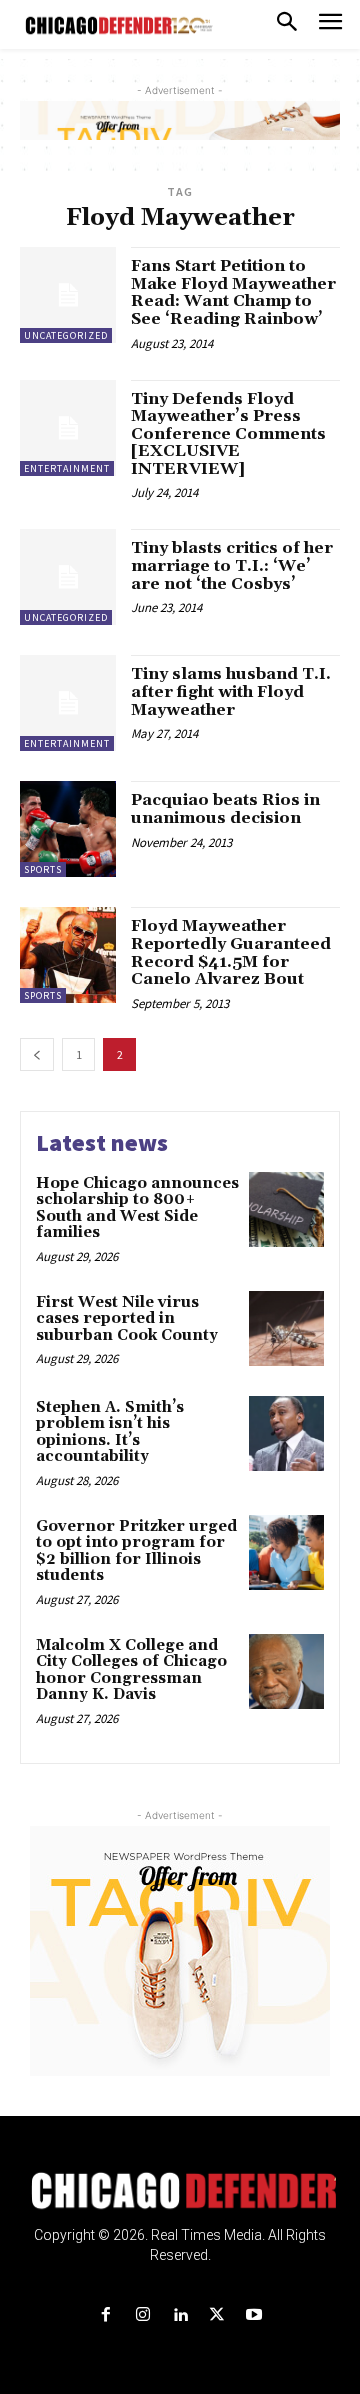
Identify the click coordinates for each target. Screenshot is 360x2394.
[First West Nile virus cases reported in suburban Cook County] (286, 1328)
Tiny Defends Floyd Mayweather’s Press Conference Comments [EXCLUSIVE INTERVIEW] (228, 434)
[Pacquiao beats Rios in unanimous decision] (68, 829)
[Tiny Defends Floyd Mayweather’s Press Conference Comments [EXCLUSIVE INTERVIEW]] (68, 428)
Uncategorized (66, 335)
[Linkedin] (179, 2315)
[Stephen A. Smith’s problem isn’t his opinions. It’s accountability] (286, 1433)
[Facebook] (105, 2315)
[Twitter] (217, 2315)
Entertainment (67, 468)
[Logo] (180, 2191)
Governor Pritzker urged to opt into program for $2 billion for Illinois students (136, 1551)
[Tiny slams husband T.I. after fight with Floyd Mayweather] (68, 703)
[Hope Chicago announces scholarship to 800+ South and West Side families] (286, 1209)
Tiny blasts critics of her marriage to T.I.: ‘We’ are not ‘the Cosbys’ (232, 565)
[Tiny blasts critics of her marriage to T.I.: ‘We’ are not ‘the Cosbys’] (68, 577)
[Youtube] (254, 2315)
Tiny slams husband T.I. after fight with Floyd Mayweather (231, 691)
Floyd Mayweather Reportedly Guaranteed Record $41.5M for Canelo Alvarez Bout (231, 952)
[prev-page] (37, 1054)
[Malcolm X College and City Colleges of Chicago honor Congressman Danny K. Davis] (286, 1671)
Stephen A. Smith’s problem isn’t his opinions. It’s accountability (110, 1432)
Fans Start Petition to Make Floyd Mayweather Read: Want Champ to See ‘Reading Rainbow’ (233, 292)
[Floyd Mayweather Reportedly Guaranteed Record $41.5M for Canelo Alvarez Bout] (68, 955)
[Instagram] (142, 2315)
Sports (43, 869)
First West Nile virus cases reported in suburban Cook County (129, 1319)
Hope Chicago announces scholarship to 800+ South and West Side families (137, 1208)
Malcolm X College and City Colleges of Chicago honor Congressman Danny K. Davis (131, 1670)
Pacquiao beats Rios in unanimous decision (225, 809)
